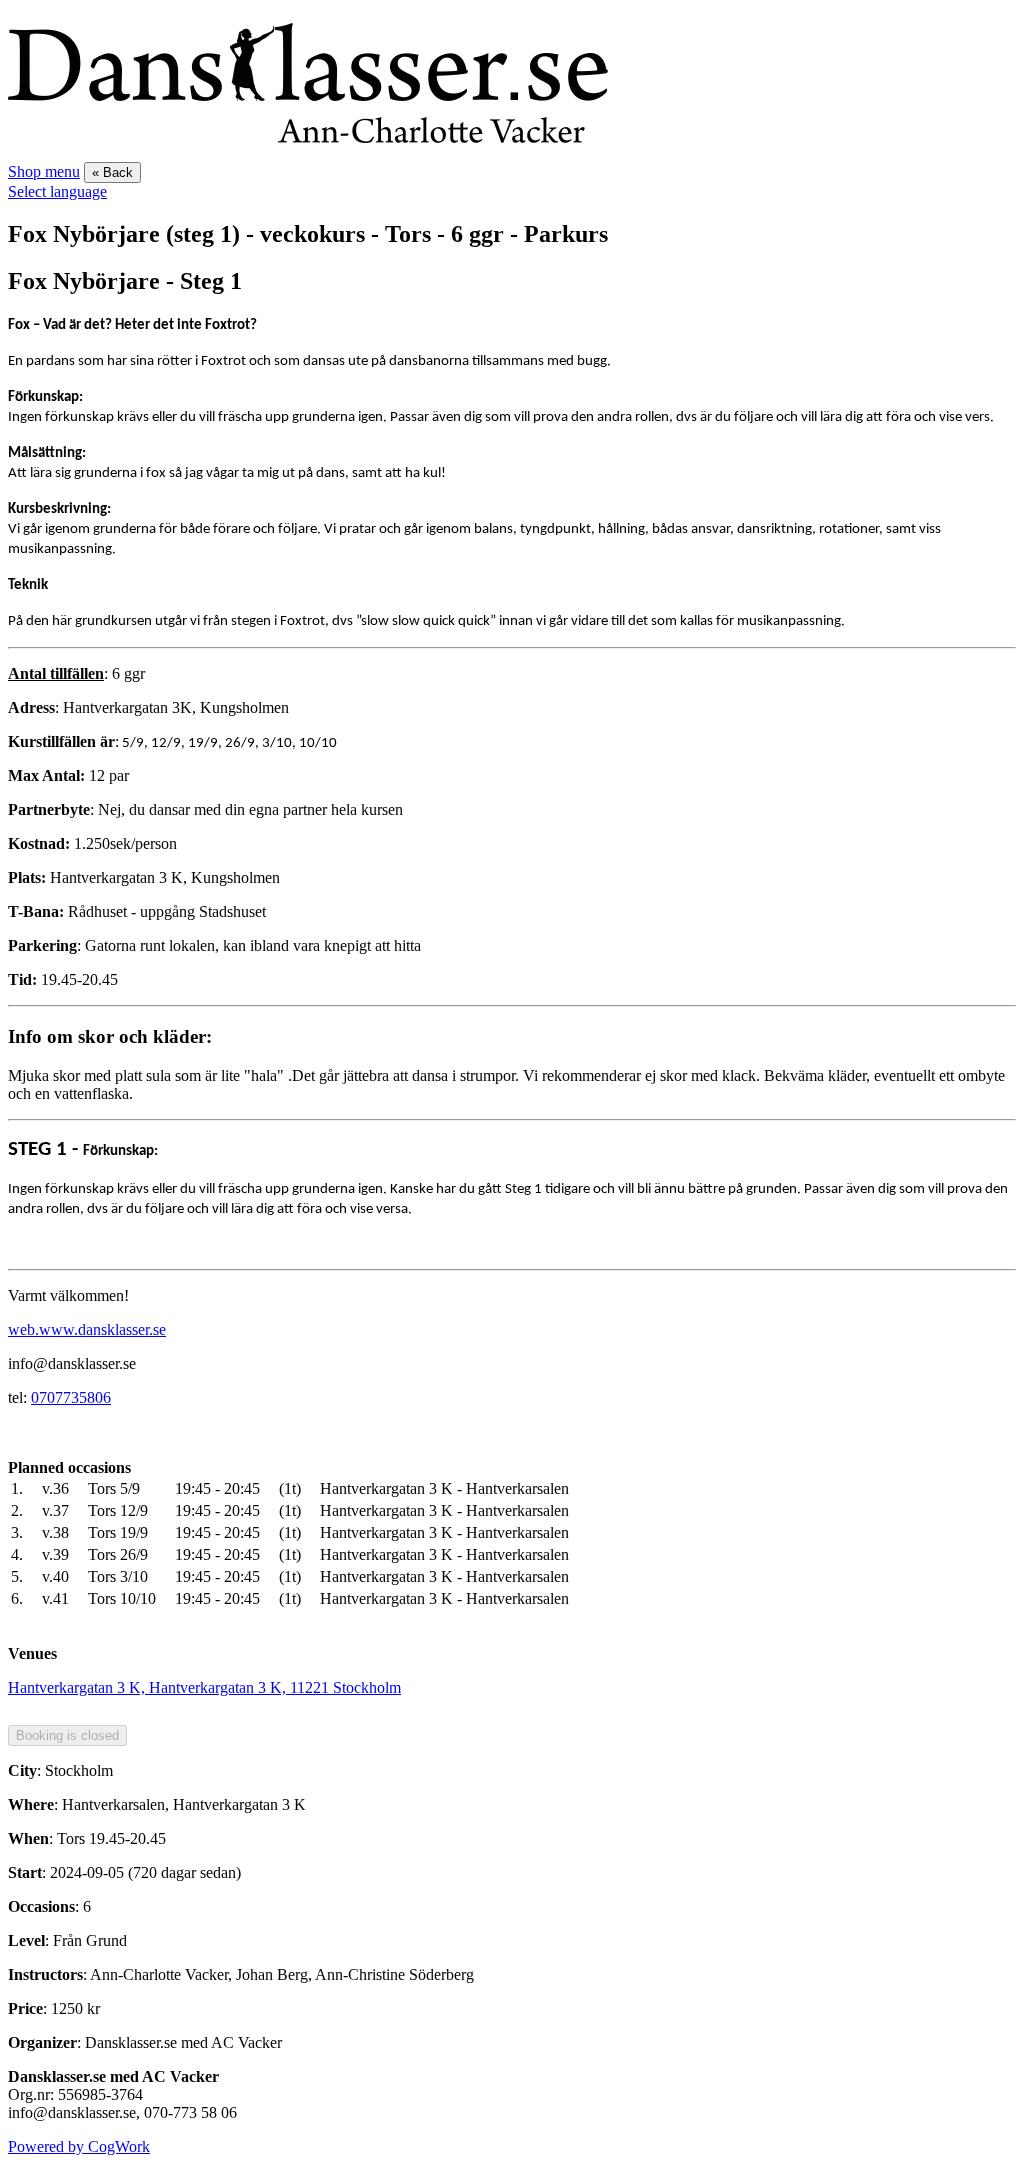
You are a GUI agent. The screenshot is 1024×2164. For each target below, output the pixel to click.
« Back (112, 172)
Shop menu (44, 171)
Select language (57, 191)
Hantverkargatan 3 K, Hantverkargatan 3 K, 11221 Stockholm (204, 1687)
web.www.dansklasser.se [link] (87, 1329)
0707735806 (71, 1397)
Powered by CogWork (79, 2146)
